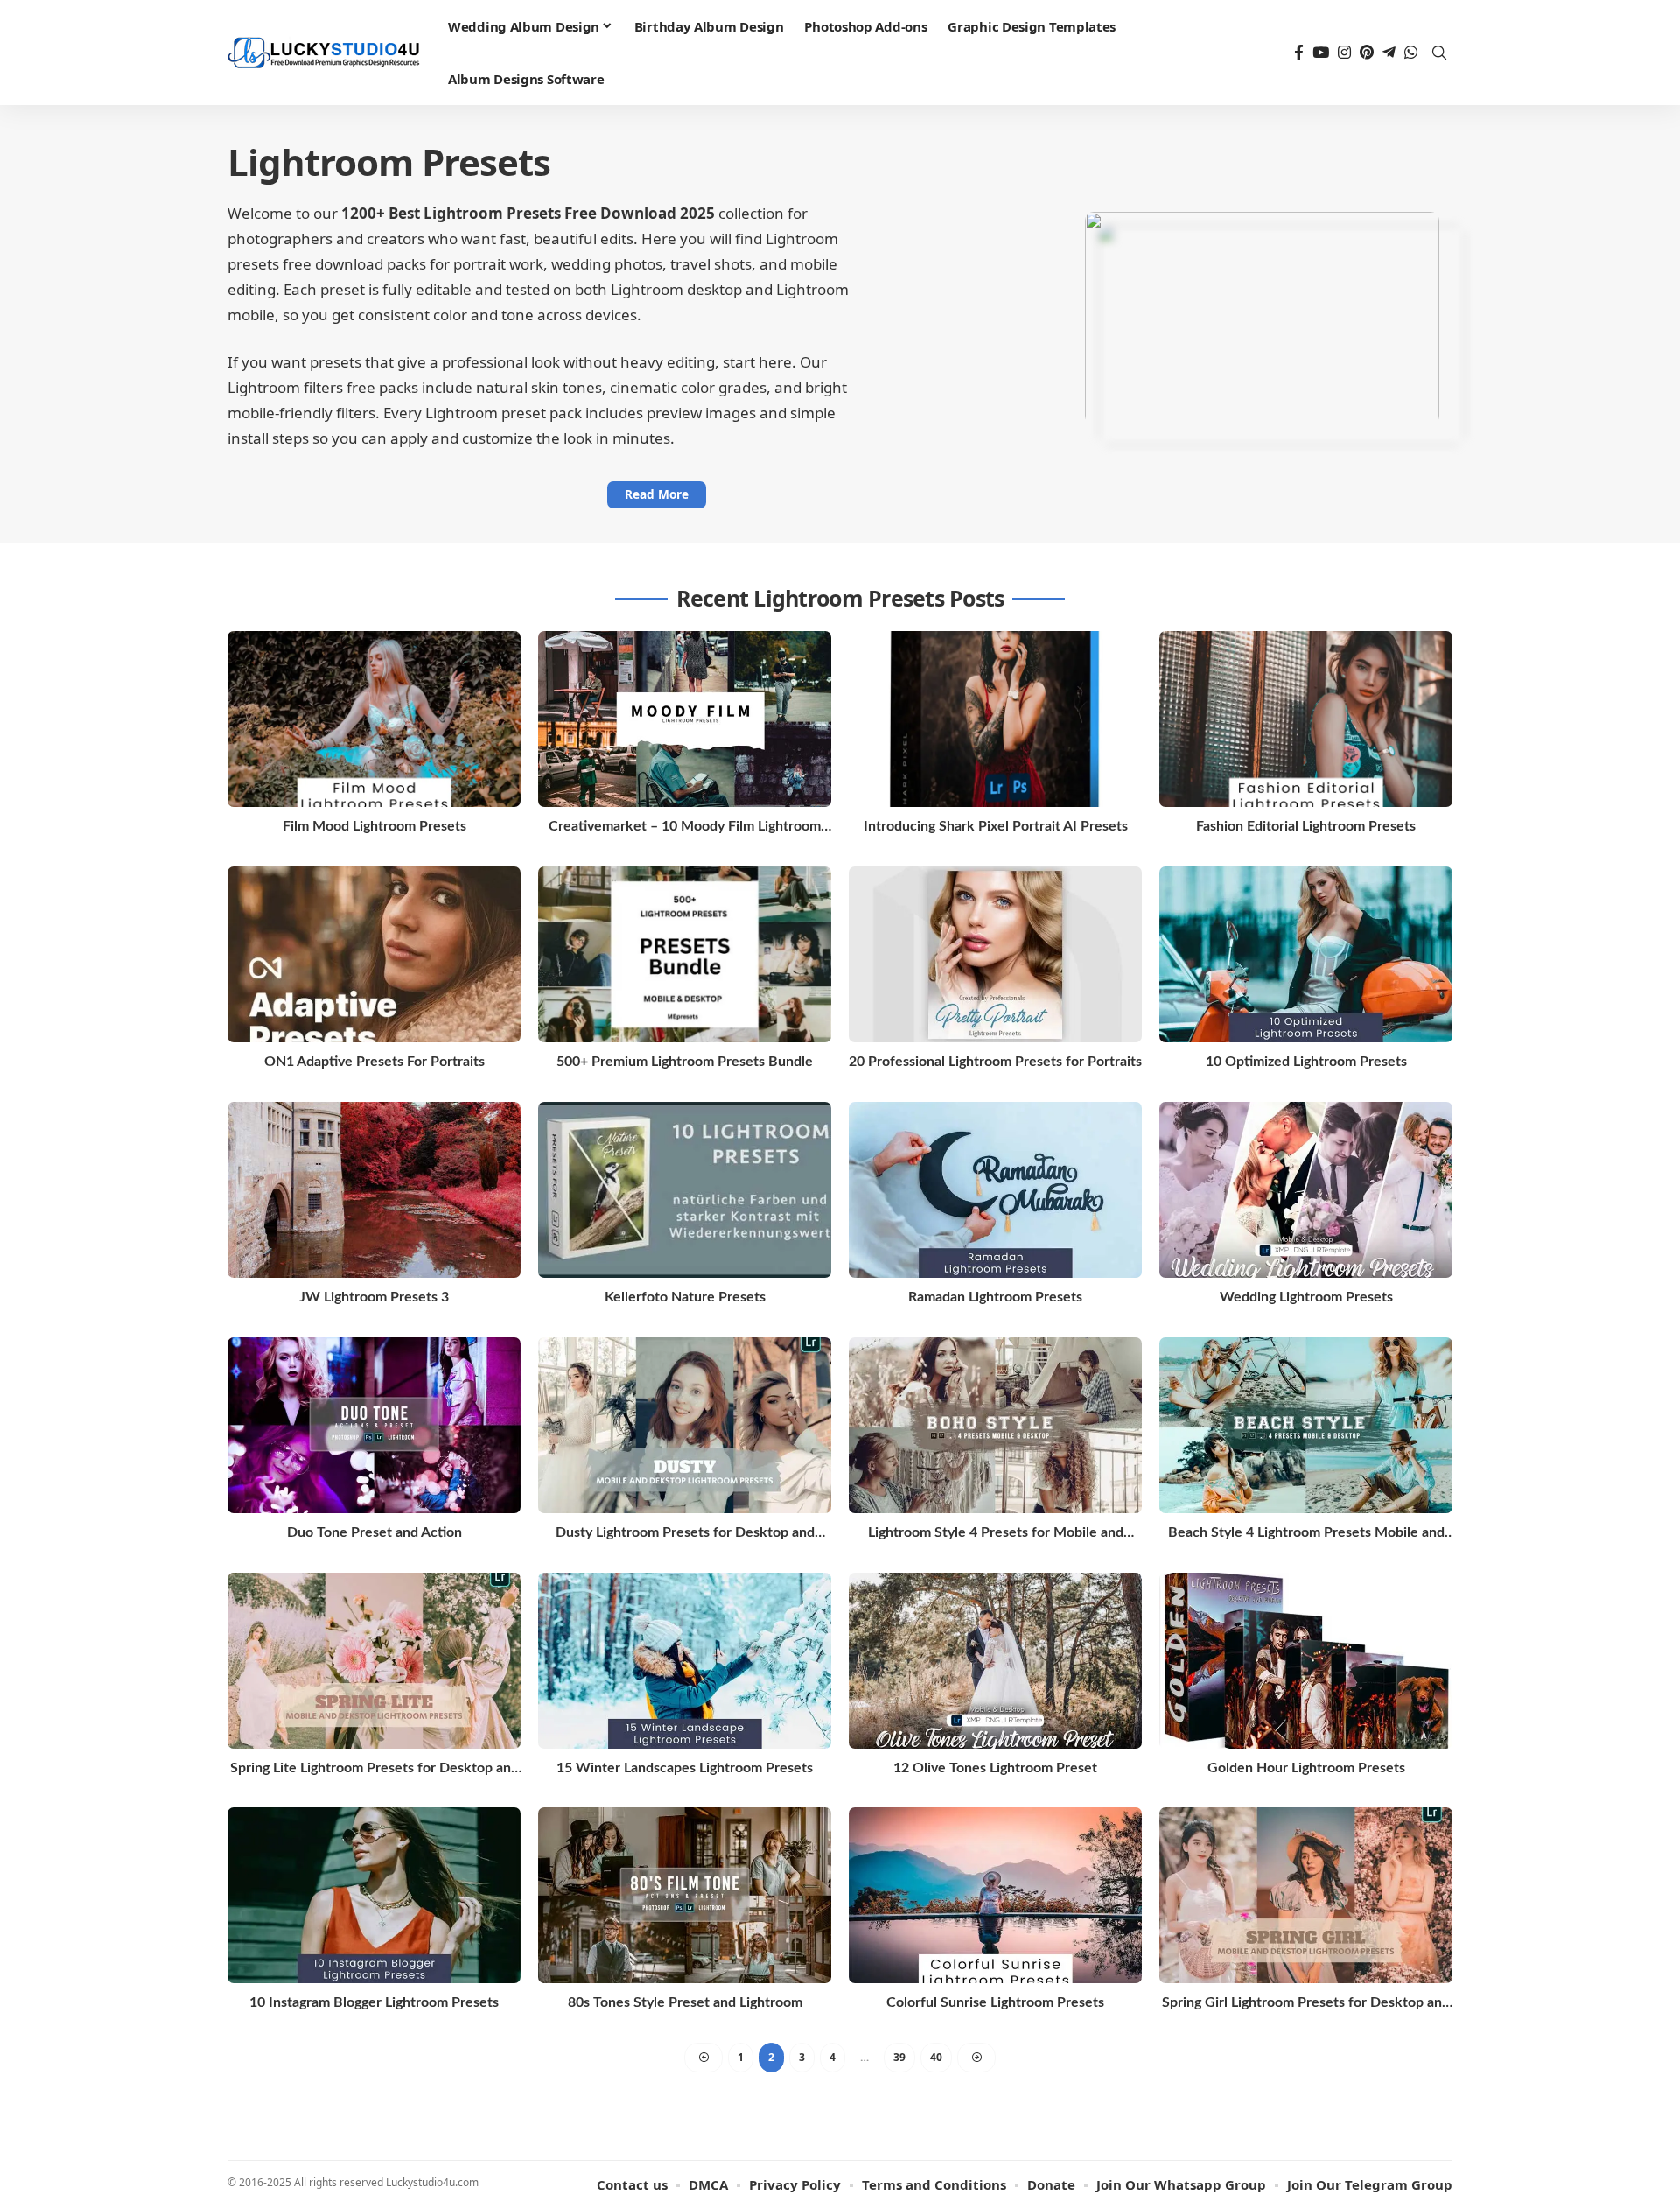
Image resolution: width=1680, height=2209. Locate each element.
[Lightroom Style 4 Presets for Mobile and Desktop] (995, 1425)
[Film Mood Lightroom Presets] (374, 719)
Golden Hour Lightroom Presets (1306, 1768)
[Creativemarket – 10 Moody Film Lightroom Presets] (685, 719)
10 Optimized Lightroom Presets (1306, 1062)
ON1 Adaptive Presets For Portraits (374, 1062)
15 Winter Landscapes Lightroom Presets (685, 1768)
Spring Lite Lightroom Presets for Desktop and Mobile (374, 1769)
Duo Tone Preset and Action (374, 1532)
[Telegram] (1389, 53)
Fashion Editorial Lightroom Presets (1306, 826)
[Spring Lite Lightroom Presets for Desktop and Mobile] (374, 1661)
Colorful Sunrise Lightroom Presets (995, 2002)
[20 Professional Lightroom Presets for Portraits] (995, 954)
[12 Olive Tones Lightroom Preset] (995, 1661)
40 (936, 2057)
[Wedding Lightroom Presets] (1306, 1190)
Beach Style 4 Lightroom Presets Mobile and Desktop (1306, 1534)
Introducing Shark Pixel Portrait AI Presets (996, 826)
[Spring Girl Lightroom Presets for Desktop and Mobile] (1306, 1895)
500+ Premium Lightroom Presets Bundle (685, 1062)
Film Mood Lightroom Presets (374, 826)
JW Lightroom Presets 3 (374, 1297)
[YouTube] (1321, 53)
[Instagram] (1344, 53)
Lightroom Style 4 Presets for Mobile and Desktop (996, 1534)
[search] (1439, 53)
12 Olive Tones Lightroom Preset (995, 1768)
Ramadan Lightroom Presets (995, 1297)
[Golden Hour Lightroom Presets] (1306, 1661)
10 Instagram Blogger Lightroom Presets (374, 2002)
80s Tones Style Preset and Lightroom (685, 2002)
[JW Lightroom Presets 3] (374, 1190)
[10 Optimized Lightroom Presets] (1306, 954)
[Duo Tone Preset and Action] (374, 1425)
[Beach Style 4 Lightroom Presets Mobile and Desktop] (1306, 1425)
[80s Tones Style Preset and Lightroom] (685, 1895)
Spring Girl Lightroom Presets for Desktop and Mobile (1306, 2004)
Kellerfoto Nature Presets (685, 1297)
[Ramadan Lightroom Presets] (995, 1190)
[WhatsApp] (1411, 53)
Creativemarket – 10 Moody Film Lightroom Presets (685, 827)
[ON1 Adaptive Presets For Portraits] (374, 954)
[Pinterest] (1367, 53)
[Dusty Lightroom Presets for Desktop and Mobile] (685, 1425)
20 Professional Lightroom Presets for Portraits (995, 1062)
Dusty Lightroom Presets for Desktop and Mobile (685, 1534)
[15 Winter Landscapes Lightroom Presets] (685, 1661)
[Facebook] (1299, 53)
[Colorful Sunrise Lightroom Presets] (995, 1895)
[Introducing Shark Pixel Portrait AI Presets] (995, 719)
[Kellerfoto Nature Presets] (685, 1190)
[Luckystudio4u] (324, 53)
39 (899, 2057)
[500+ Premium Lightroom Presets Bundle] (685, 954)
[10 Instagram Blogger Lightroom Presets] (374, 1895)
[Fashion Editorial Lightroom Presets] (1306, 719)
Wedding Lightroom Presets (1306, 1297)
